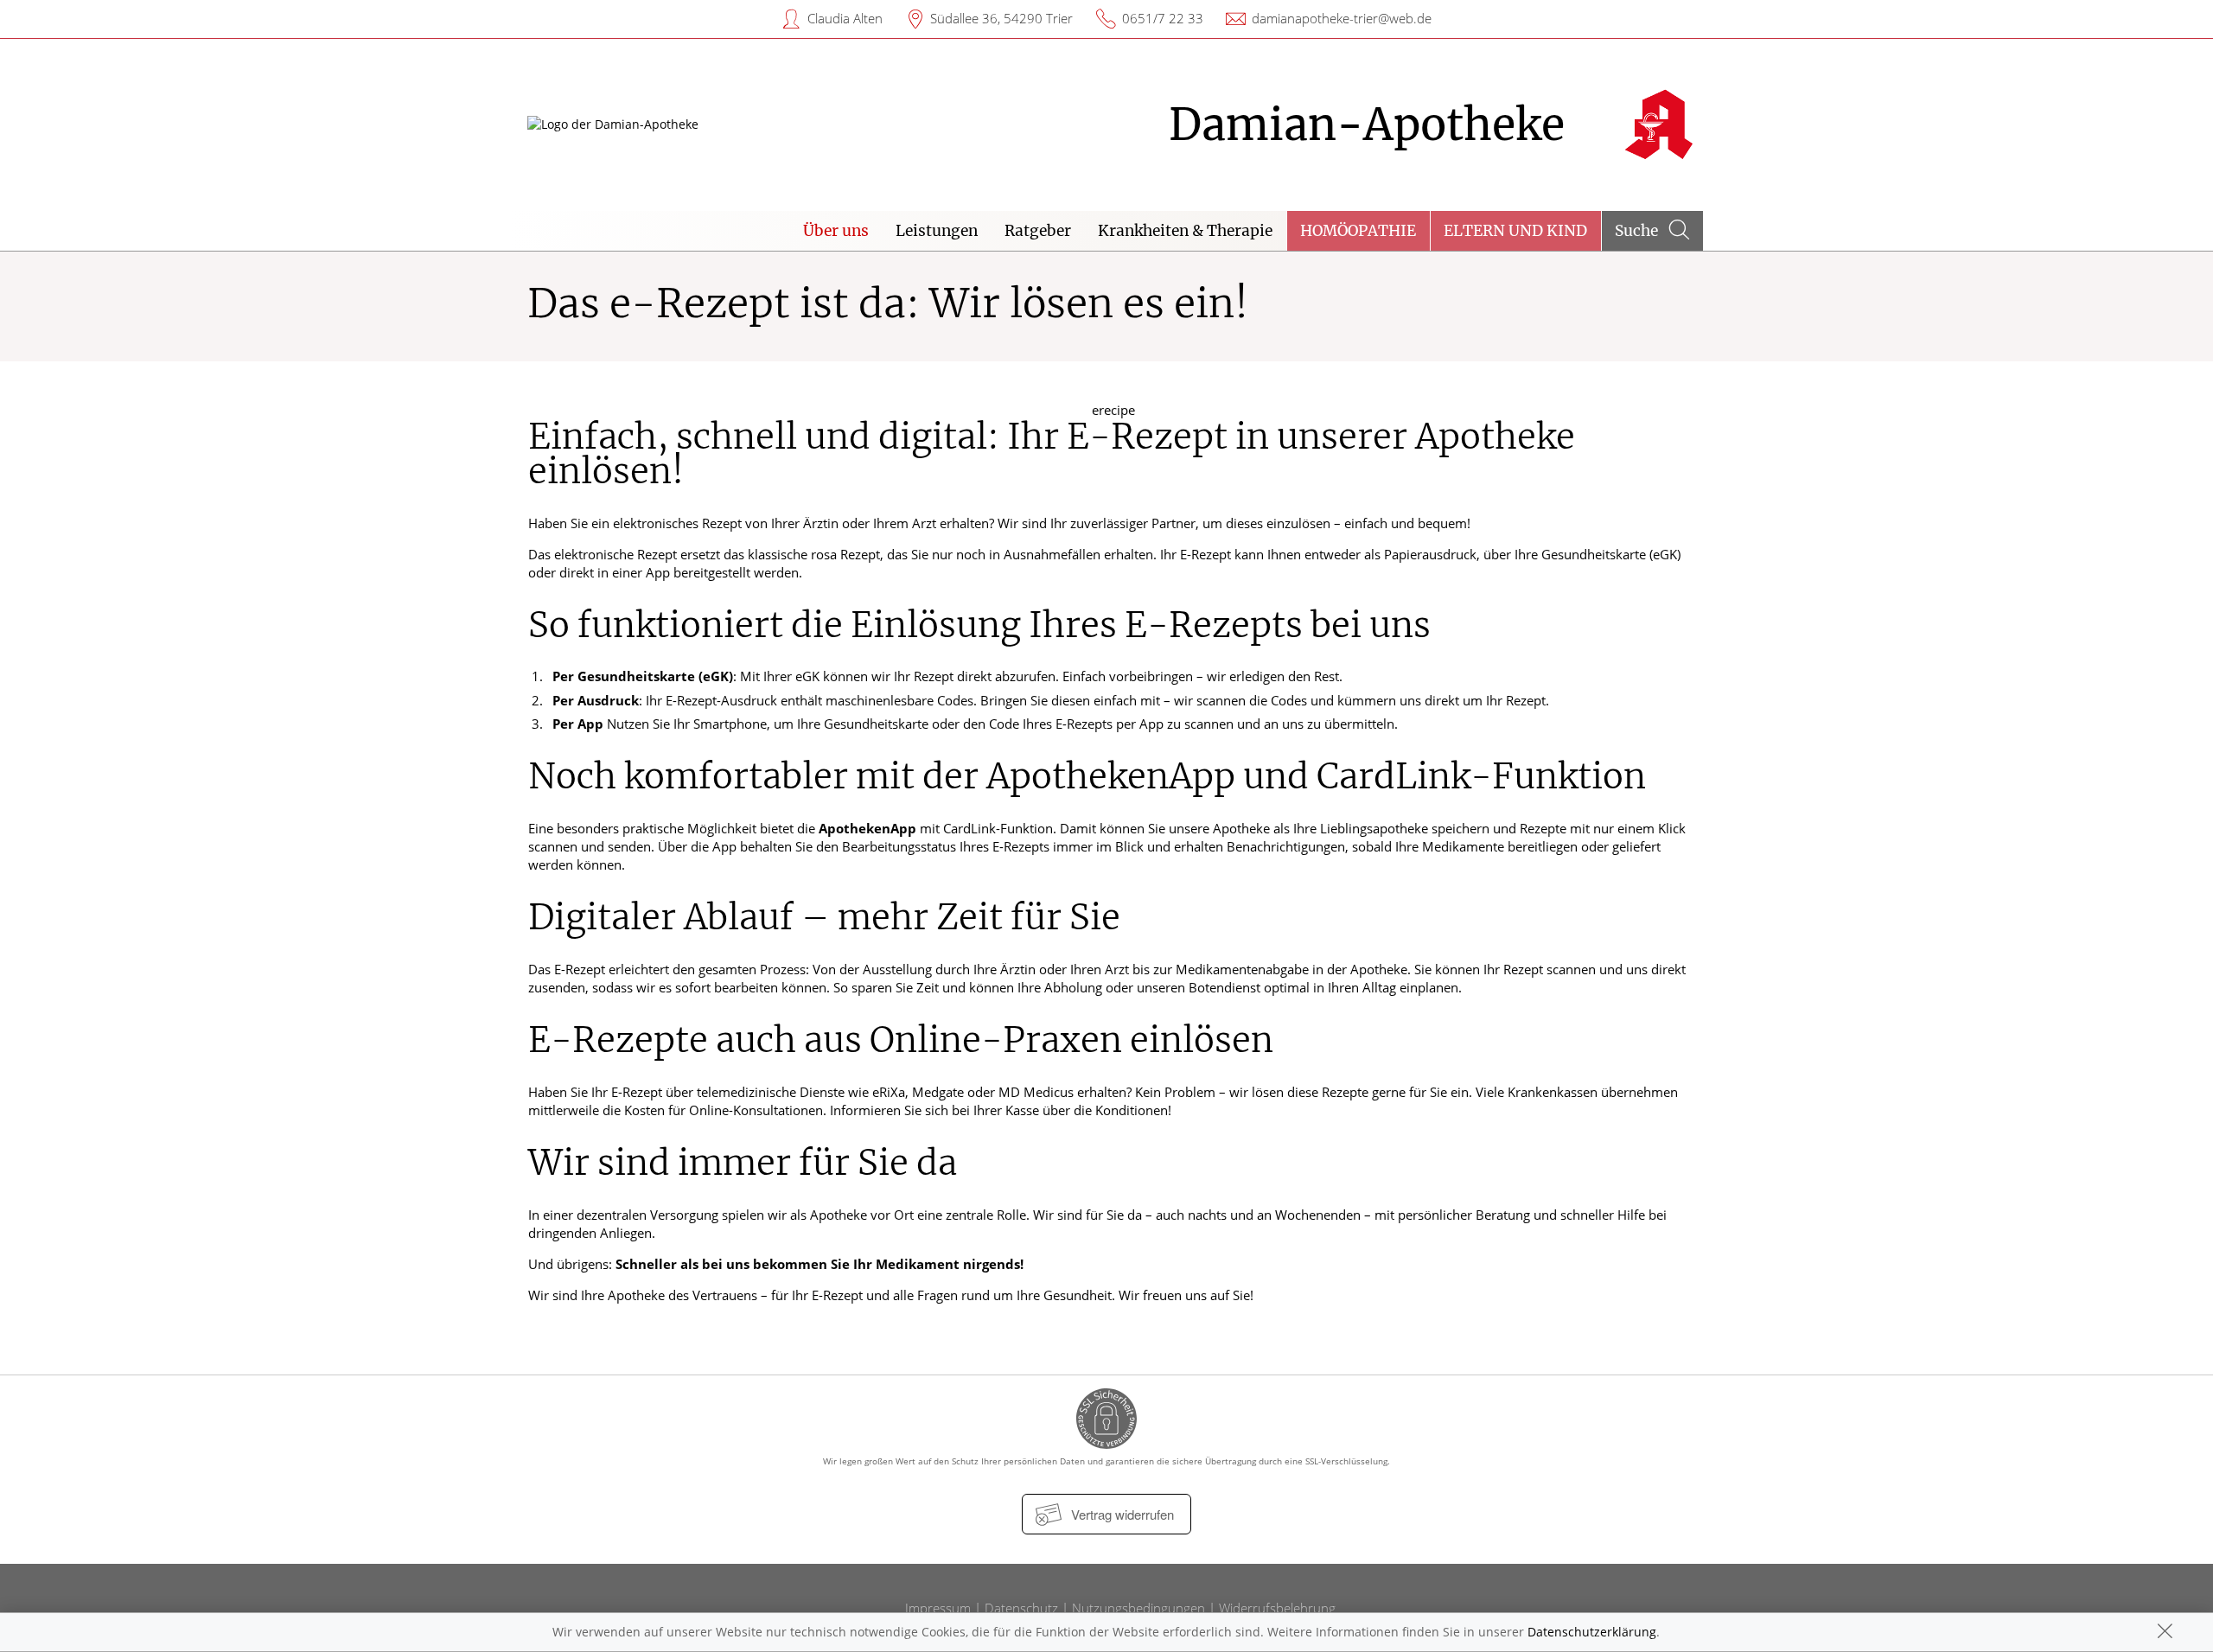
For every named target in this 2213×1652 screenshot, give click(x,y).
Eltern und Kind (1515, 231)
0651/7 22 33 (1163, 18)
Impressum (938, 1608)
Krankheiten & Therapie (1185, 231)
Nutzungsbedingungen (1138, 1608)
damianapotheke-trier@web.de (1342, 18)
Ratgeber (1038, 231)
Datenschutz (1021, 1608)
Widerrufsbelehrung (1277, 1608)
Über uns (836, 231)
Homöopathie (1358, 231)
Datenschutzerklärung (1592, 1632)
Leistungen (937, 231)
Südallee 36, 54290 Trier (1001, 18)
